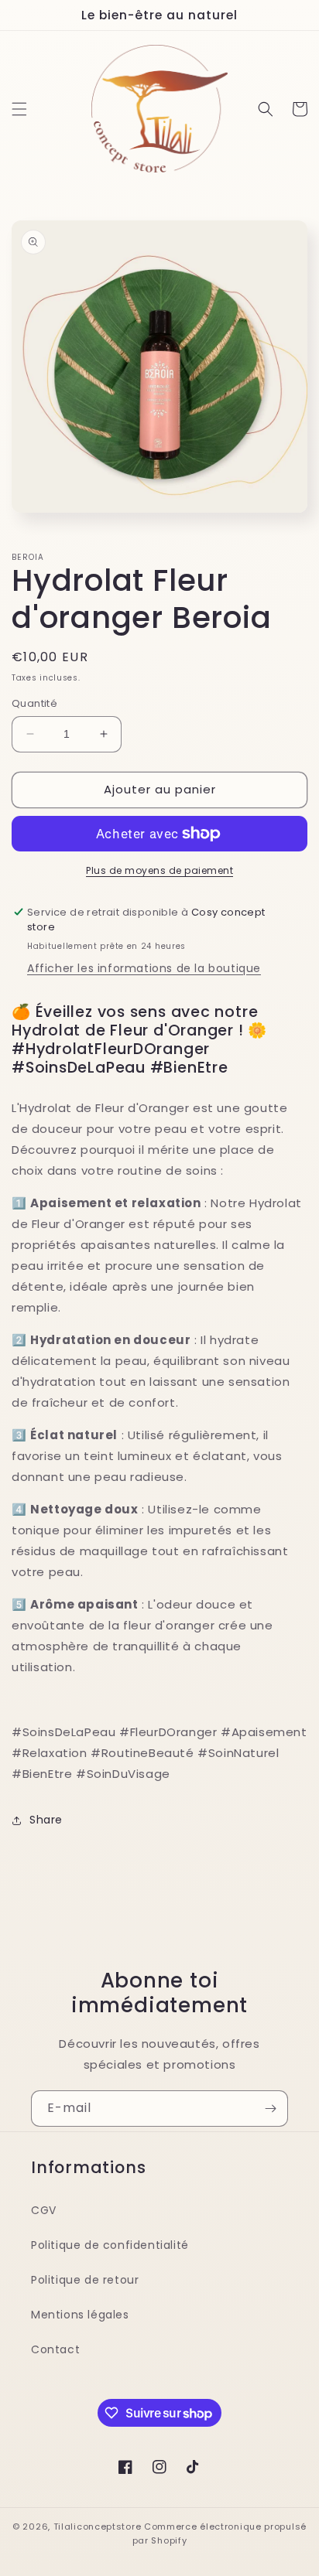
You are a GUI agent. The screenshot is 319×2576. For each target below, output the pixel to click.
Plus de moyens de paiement (159, 870)
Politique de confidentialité (110, 2245)
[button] (19, 109)
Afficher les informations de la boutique (144, 968)
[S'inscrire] (270, 2109)
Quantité (34, 703)
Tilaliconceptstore (98, 2527)
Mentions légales (80, 2315)
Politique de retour (85, 2280)
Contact (55, 2349)
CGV (44, 2210)
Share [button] (46, 1820)
